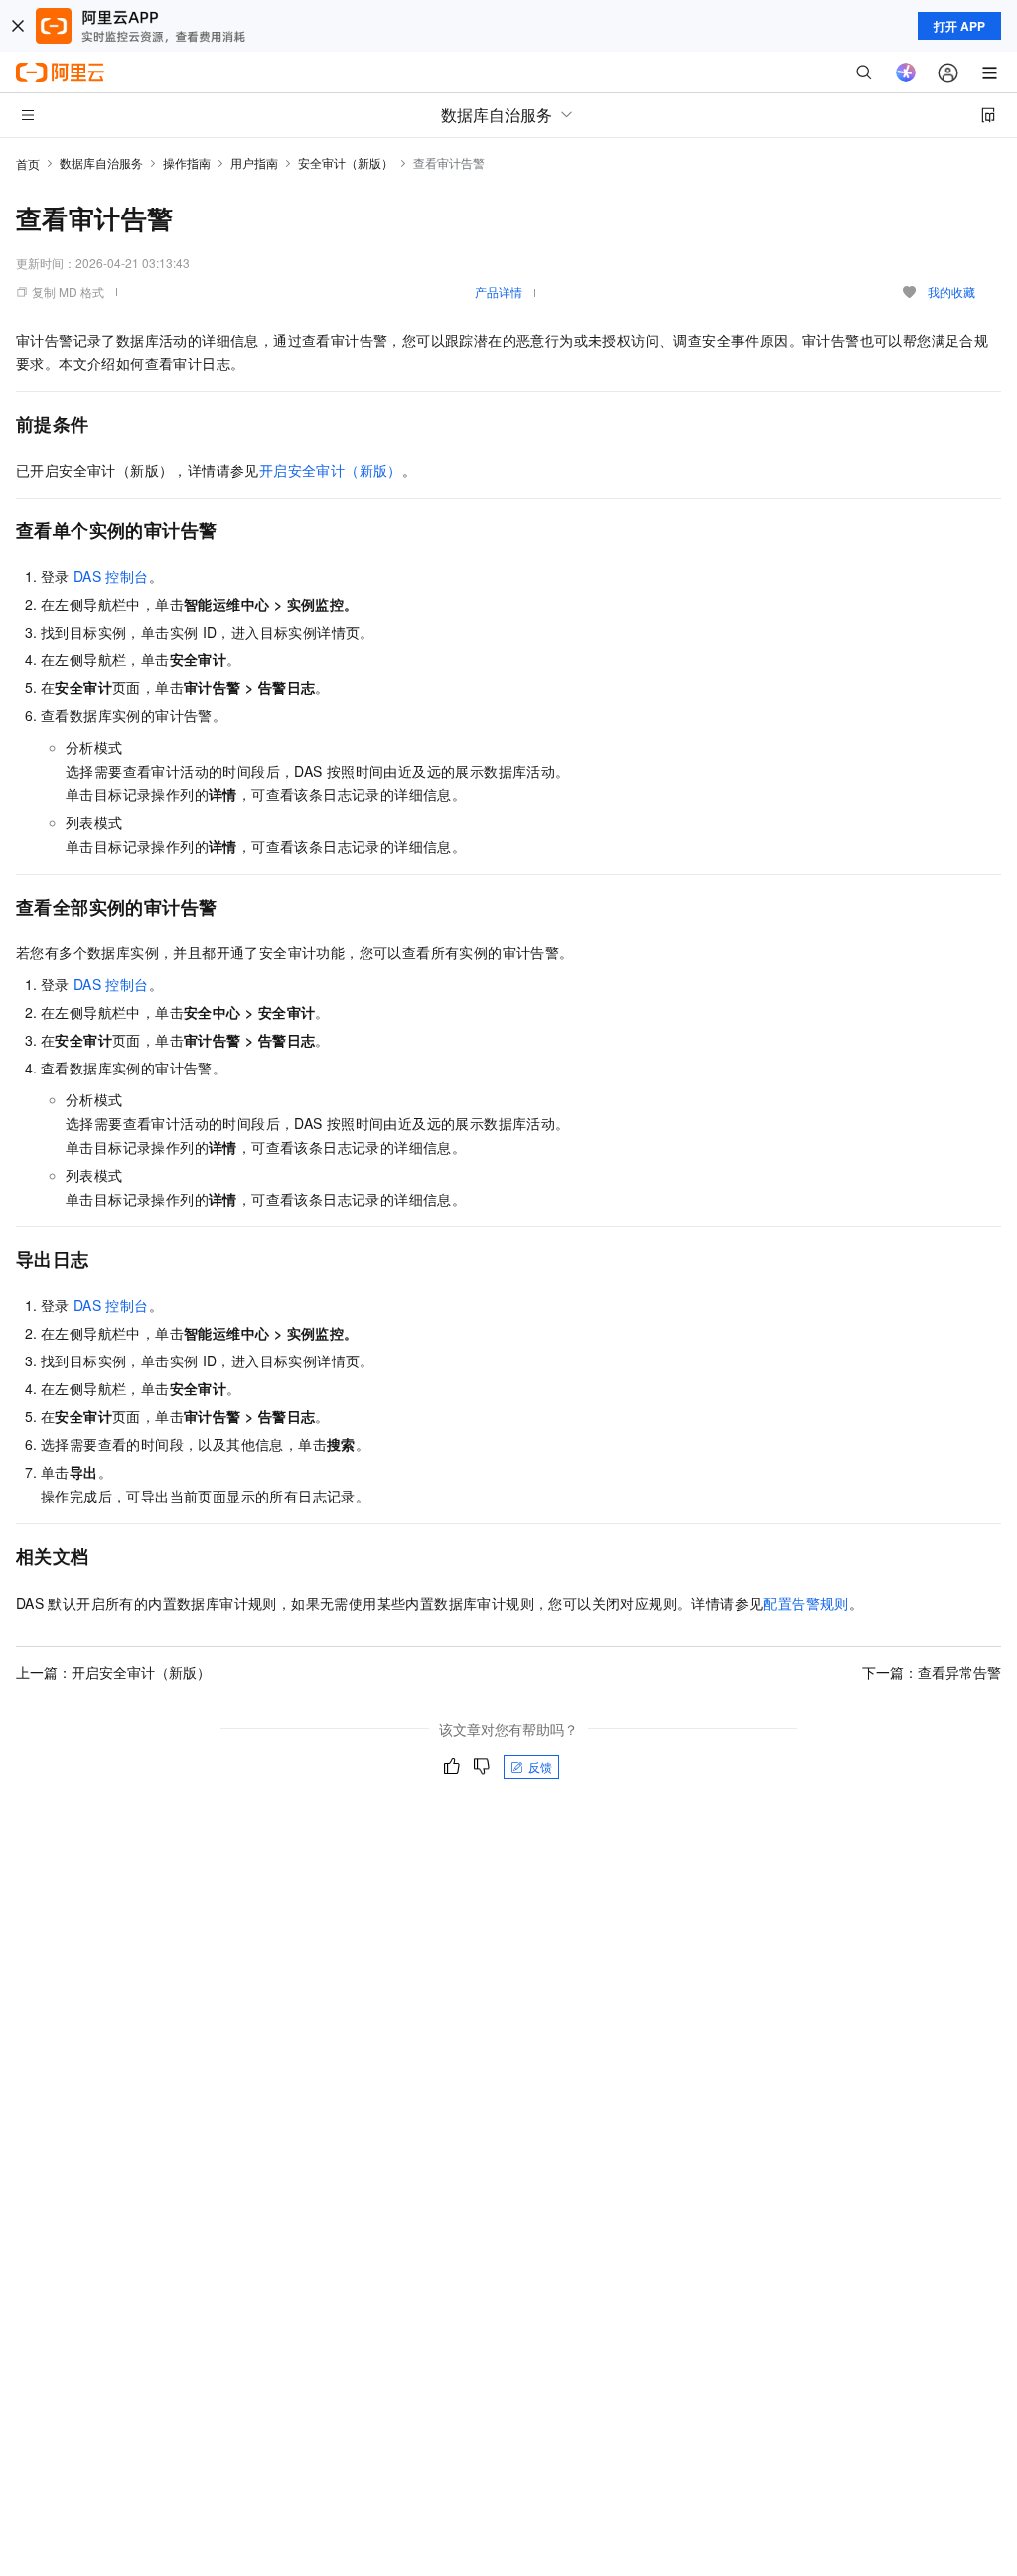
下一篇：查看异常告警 (932, 1672)
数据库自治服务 (101, 162)
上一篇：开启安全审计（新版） (113, 1672)
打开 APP (959, 26)
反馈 (540, 1766)
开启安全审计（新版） (331, 470)
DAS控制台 (111, 576)
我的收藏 (951, 291)
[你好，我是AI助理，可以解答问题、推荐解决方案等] (906, 72)
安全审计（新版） (346, 162)
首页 (28, 163)
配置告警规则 (805, 1603)
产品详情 (499, 291)
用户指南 (254, 162)
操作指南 (187, 162)
